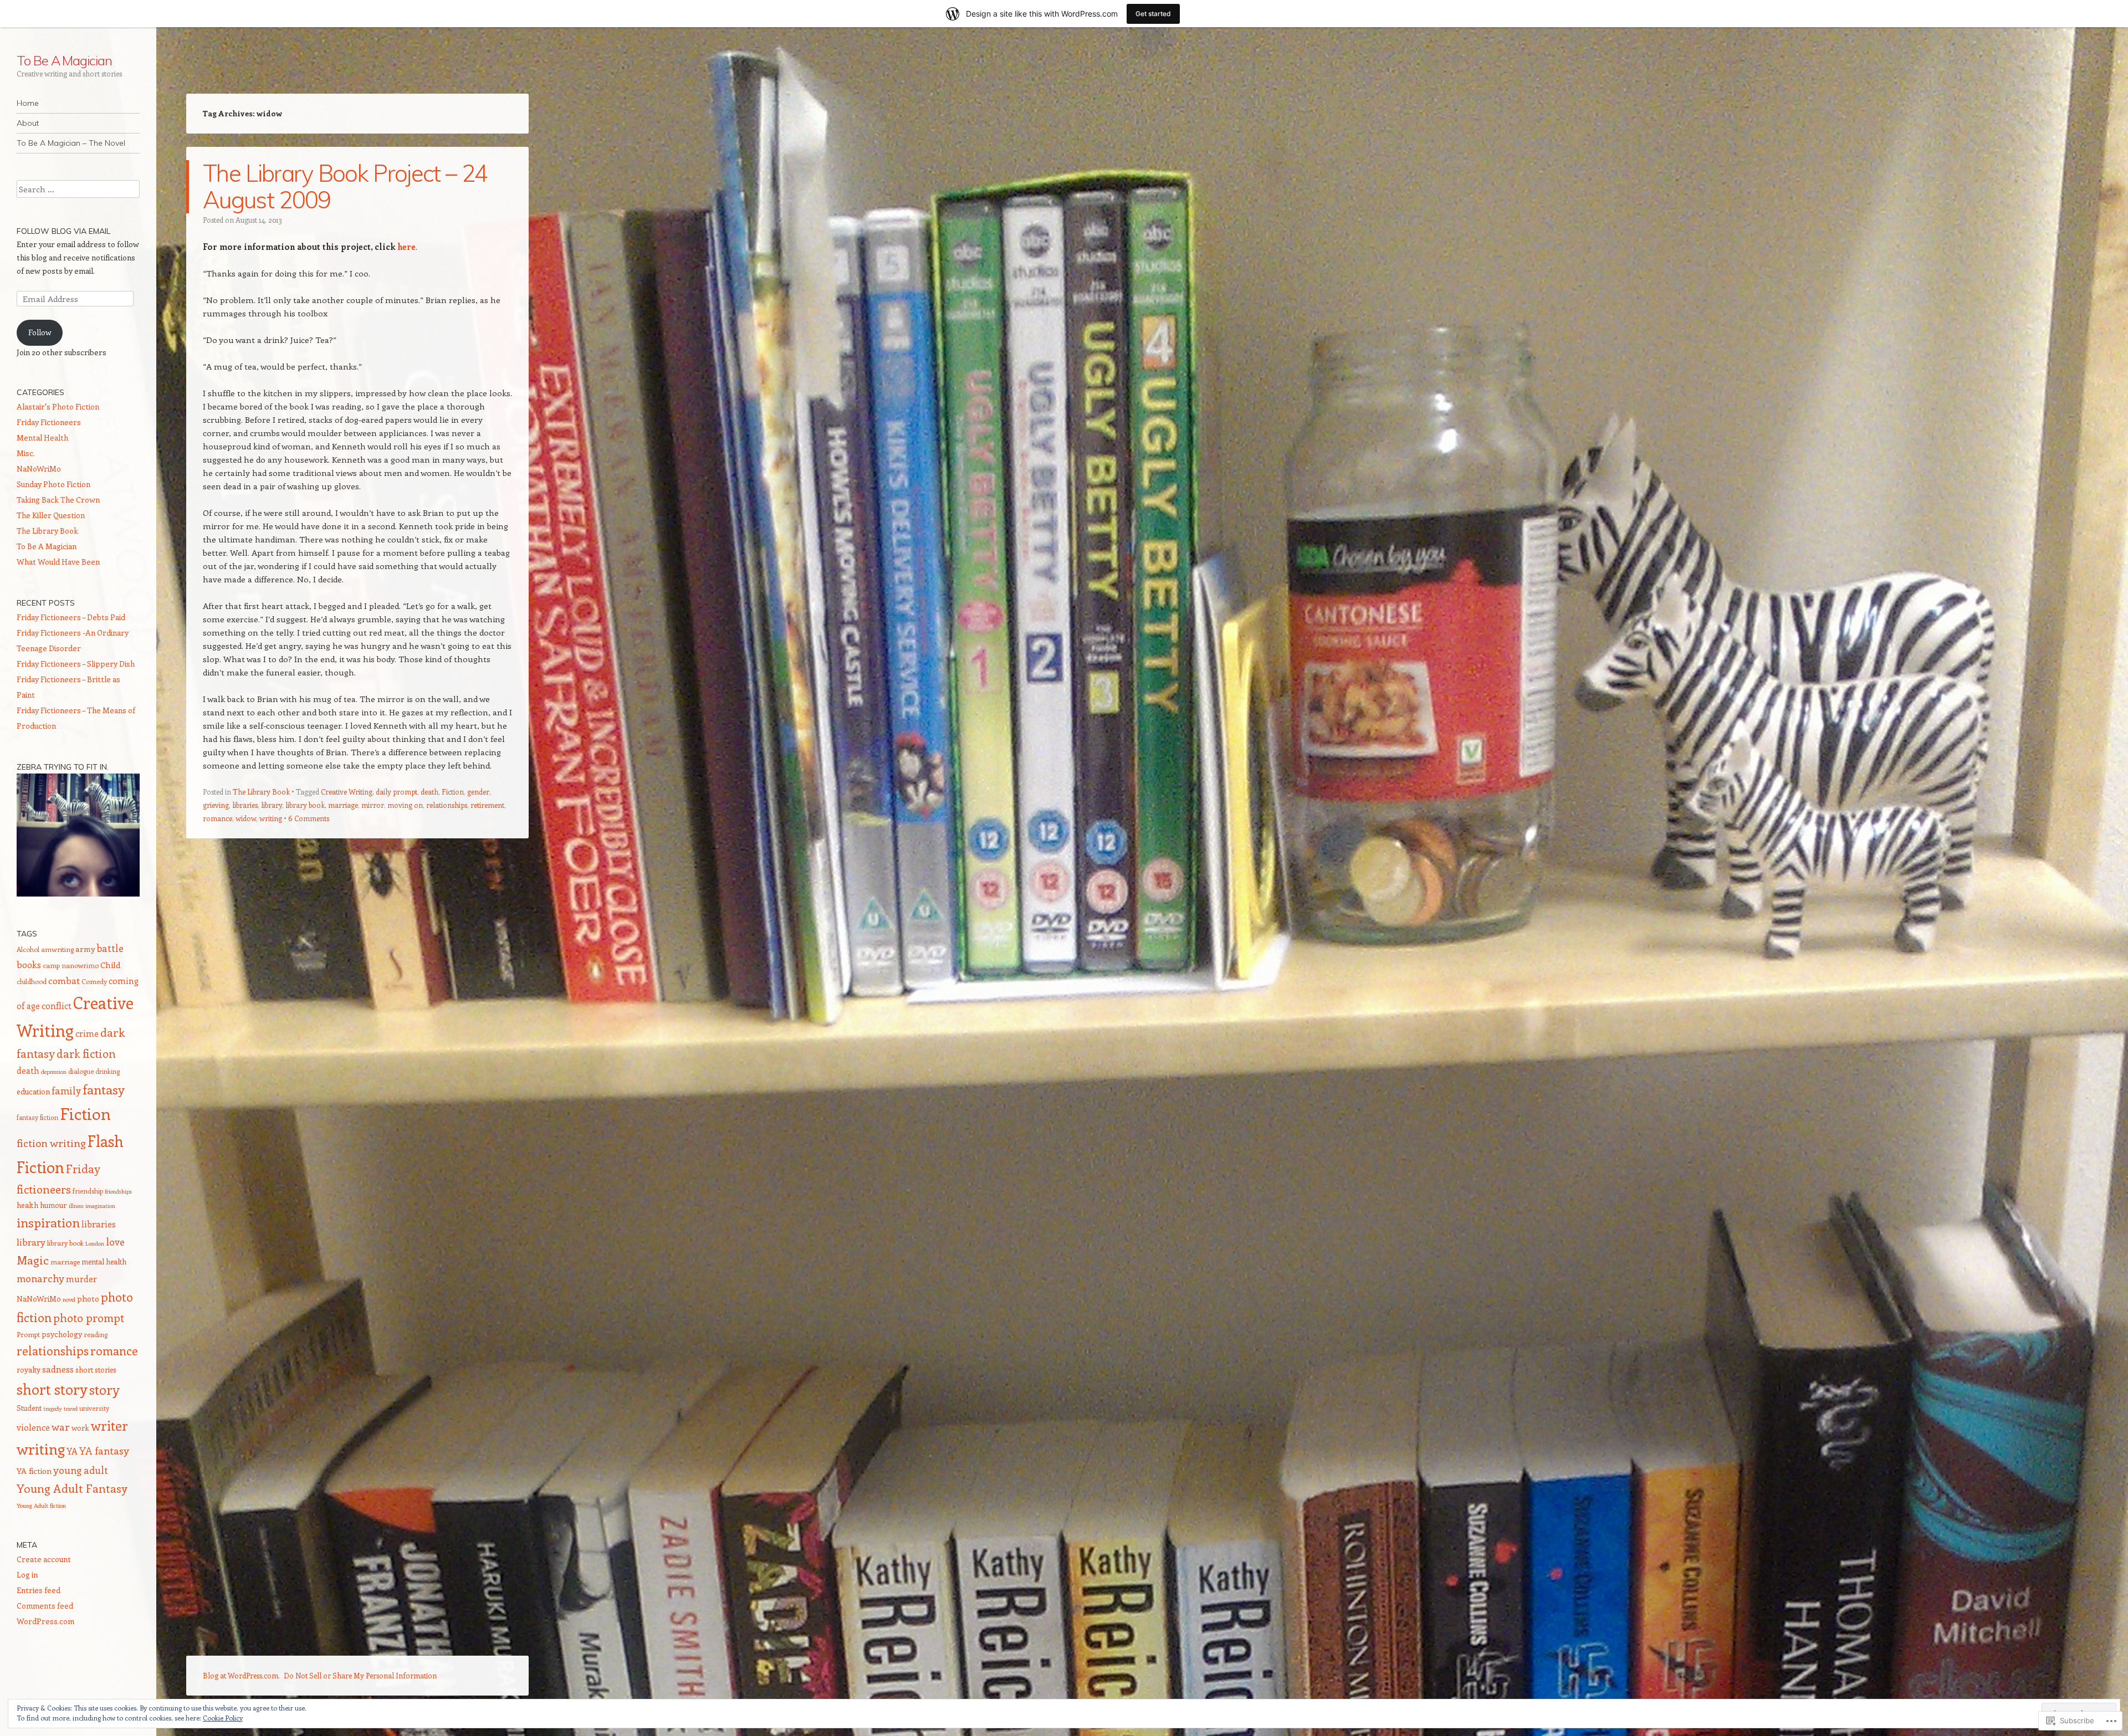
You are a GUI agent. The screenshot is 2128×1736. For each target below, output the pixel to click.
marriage (343, 805)
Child (110, 965)
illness (76, 1206)
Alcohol (28, 949)
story (104, 1389)
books (29, 964)
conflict (57, 1005)
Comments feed (45, 1606)
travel (71, 1409)
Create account (44, 1559)
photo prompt (89, 1317)
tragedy (53, 1409)
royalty (29, 1369)
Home (28, 103)
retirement (487, 805)
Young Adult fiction (41, 1505)
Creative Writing (347, 792)
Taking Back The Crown (58, 500)
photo (88, 1298)
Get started (1153, 14)
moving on (405, 805)
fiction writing (51, 1143)
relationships (447, 805)
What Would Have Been (58, 562)
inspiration (48, 1222)
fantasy (104, 1089)
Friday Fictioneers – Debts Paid (71, 617)
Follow (40, 332)
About (28, 123)
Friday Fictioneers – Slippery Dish (76, 664)
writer (109, 1425)
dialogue (81, 1071)
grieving (216, 805)
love (115, 1242)
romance (218, 818)
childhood (32, 981)
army (85, 949)
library (272, 805)
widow (246, 818)
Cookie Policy (223, 1718)
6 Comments (309, 818)
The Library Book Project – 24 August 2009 (345, 186)
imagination (100, 1206)
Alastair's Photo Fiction (58, 406)
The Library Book (261, 792)
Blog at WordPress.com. (241, 1675)
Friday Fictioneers (49, 422)
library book (305, 805)
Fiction (453, 792)
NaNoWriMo (39, 468)
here (406, 247)
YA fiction (34, 1471)
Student (29, 1408)
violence (33, 1427)
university (94, 1408)
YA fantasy (104, 1451)
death (429, 792)
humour (53, 1205)
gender (478, 792)
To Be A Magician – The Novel (71, 143)
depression (54, 1072)
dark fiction (86, 1053)
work (80, 1428)
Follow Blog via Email (63, 231)
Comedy (94, 981)
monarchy (40, 1278)
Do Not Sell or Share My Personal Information (360, 1675)
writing (271, 818)
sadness (58, 1369)
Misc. (26, 453)
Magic (33, 1260)
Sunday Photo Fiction (53, 484)
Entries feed (39, 1590)
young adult (81, 1470)
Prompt (28, 1334)
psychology (62, 1334)
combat (64, 980)
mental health (104, 1261)
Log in (27, 1574)
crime (87, 1033)
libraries (245, 805)
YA (72, 1451)
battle (110, 948)
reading (96, 1334)
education (33, 1091)
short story (52, 1389)
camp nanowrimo (71, 965)
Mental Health (42, 437)
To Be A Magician (64, 60)
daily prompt (397, 792)
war (61, 1427)
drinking (108, 1071)
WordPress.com (45, 1621)
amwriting (57, 949)
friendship (88, 1191)
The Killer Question (51, 515)
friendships (118, 1191)
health (27, 1205)
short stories (96, 1369)
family (66, 1090)
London (95, 1243)
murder (81, 1279)
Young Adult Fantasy (72, 1488)
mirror (373, 805)
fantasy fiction (37, 1117)
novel (69, 1299)
